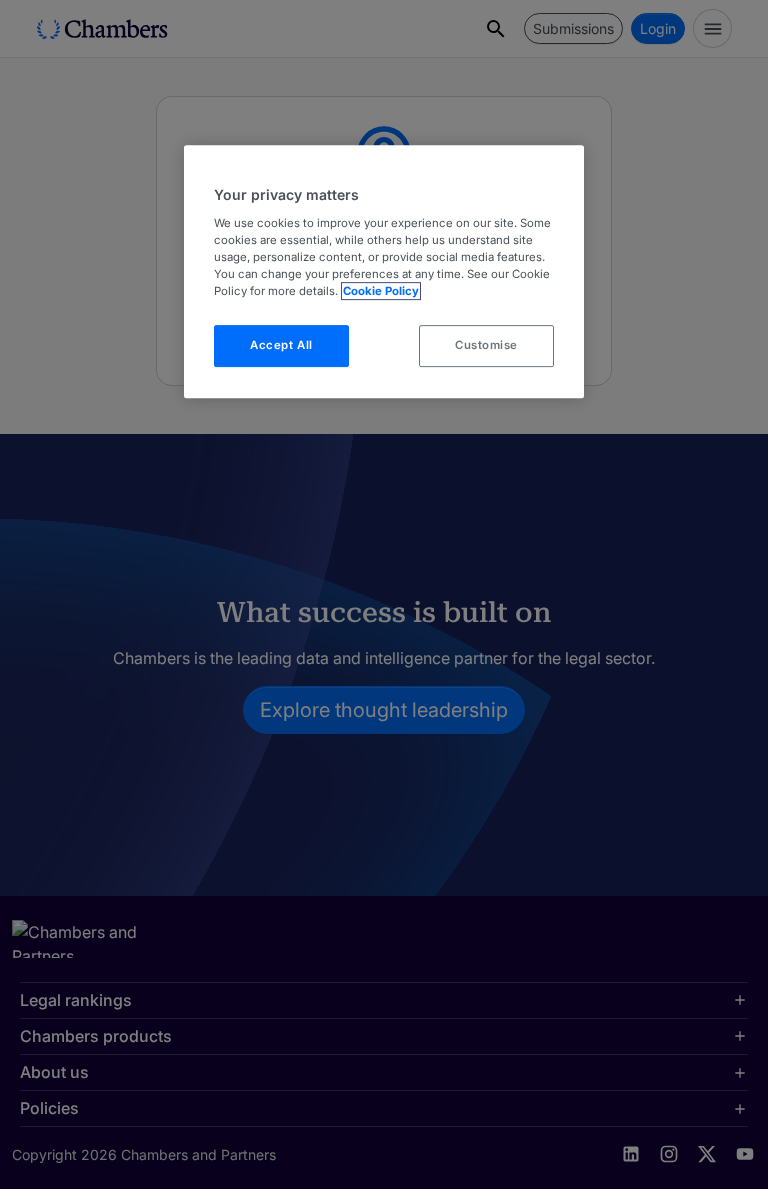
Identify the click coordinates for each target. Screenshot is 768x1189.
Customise (486, 345)
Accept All (281, 345)
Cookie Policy (381, 291)
